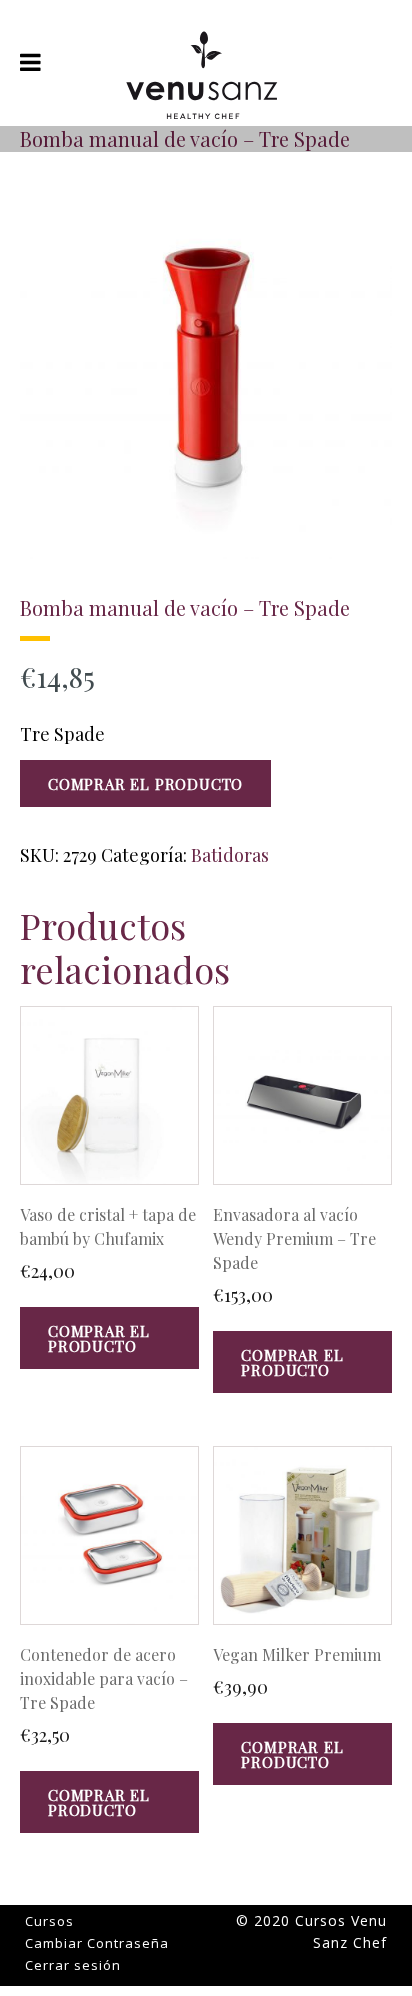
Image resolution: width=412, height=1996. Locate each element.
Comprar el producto (145, 784)
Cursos (49, 1921)
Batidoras (230, 855)
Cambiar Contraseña (97, 1943)
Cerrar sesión (73, 1965)
